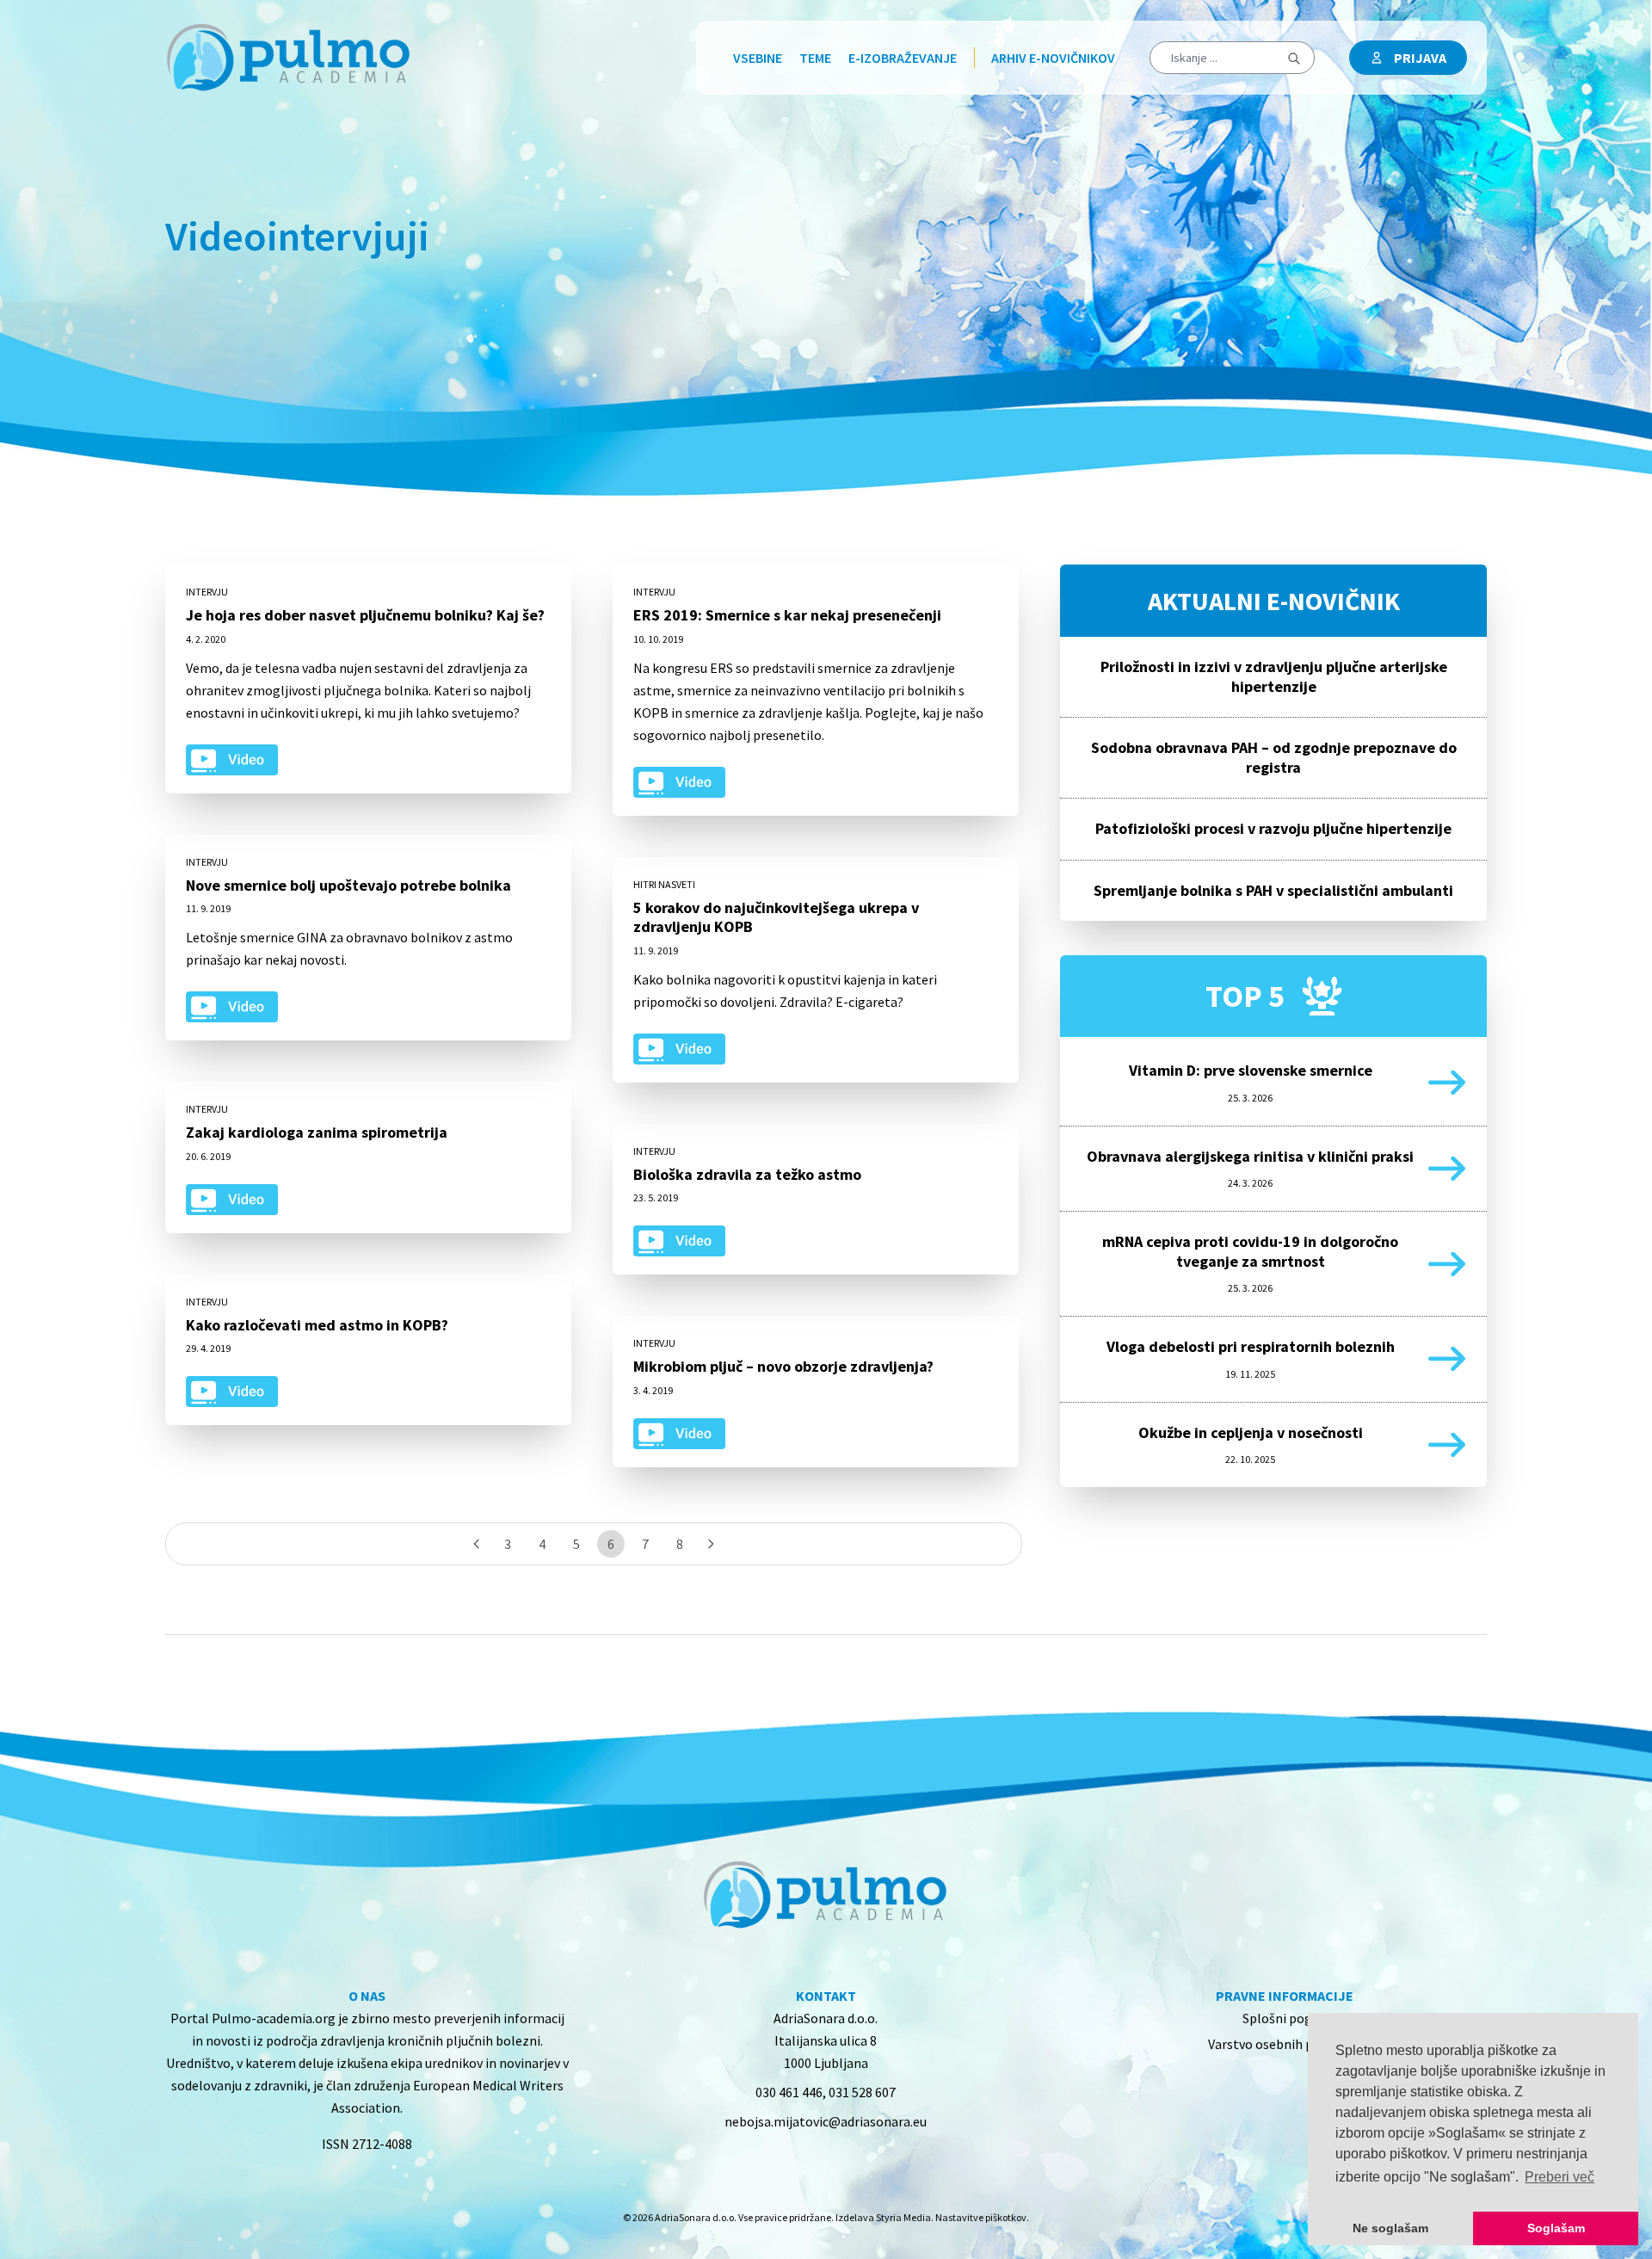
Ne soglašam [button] (1390, 2228)
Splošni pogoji (1285, 2018)
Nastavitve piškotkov (981, 2217)
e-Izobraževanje (903, 58)
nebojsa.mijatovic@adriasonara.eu (826, 2121)
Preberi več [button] (1560, 2177)
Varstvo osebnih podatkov (1285, 2044)
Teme (815, 58)
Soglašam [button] (1556, 2228)
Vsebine (758, 58)
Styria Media (903, 2217)
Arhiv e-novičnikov (1053, 58)
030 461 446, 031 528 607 (826, 2092)
